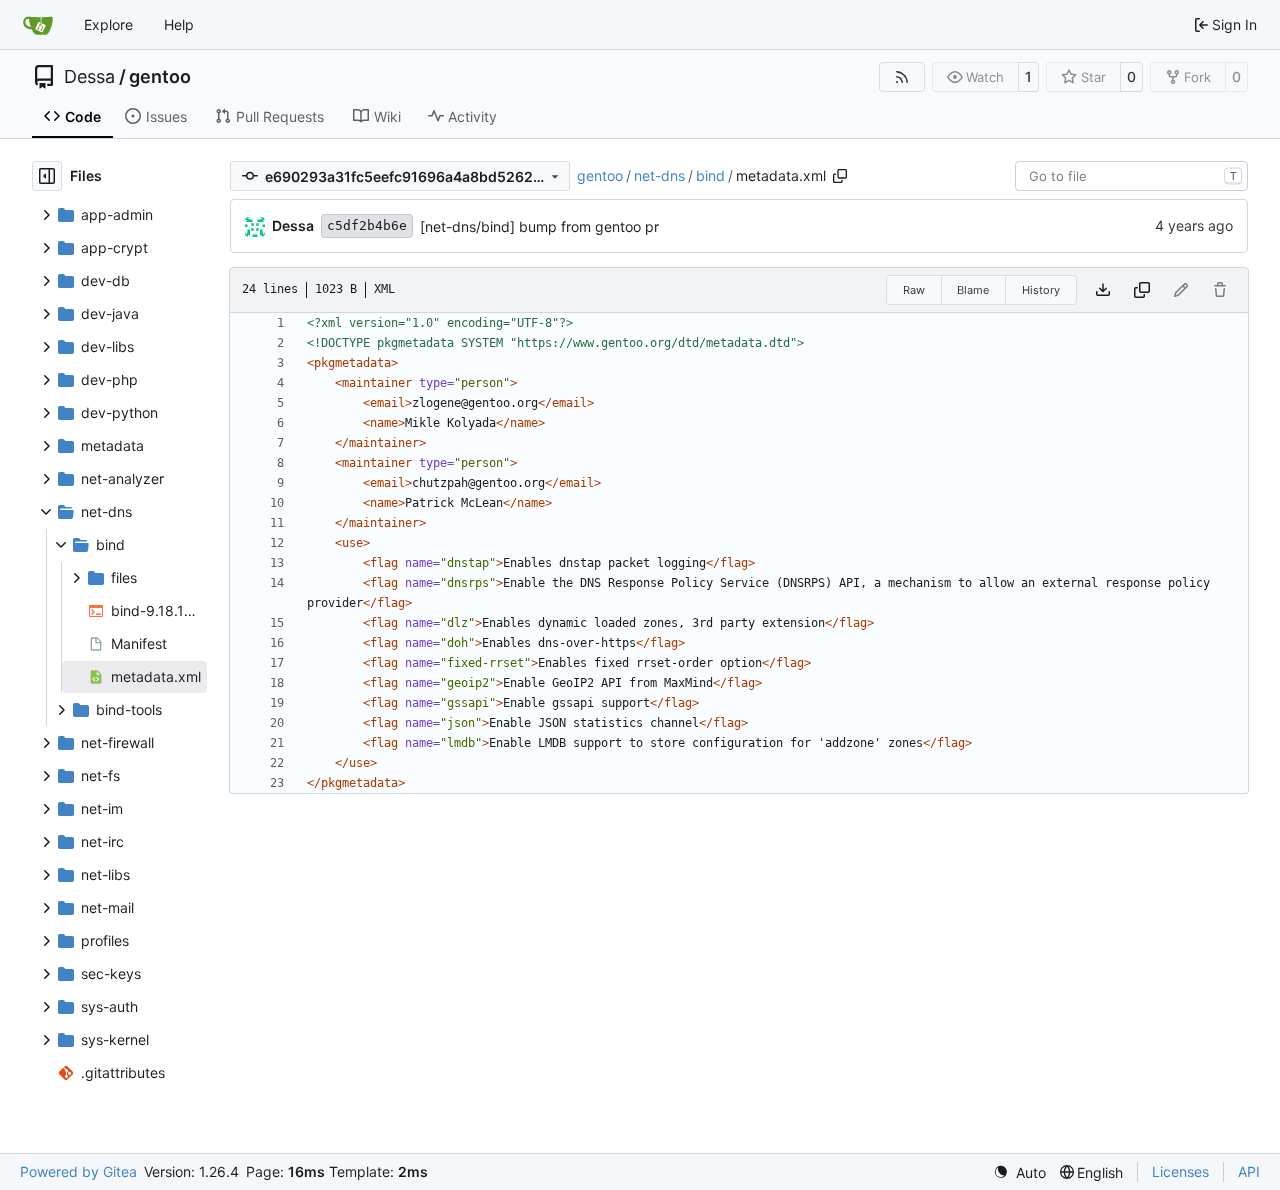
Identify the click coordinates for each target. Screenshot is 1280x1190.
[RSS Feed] (902, 77)
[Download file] (1103, 290)
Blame (973, 290)
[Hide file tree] (47, 176)
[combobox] (1131, 176)
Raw (914, 290)
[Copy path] (840, 176)
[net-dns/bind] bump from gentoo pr (539, 226)
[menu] (1019, 1172)
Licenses (1180, 1171)
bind (710, 175)
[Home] (38, 25)
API (1249, 1171)
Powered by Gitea (78, 1171)
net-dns (659, 175)
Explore (108, 24)
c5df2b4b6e (367, 225)
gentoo (160, 77)
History (1041, 290)
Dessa (89, 77)
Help (179, 24)
